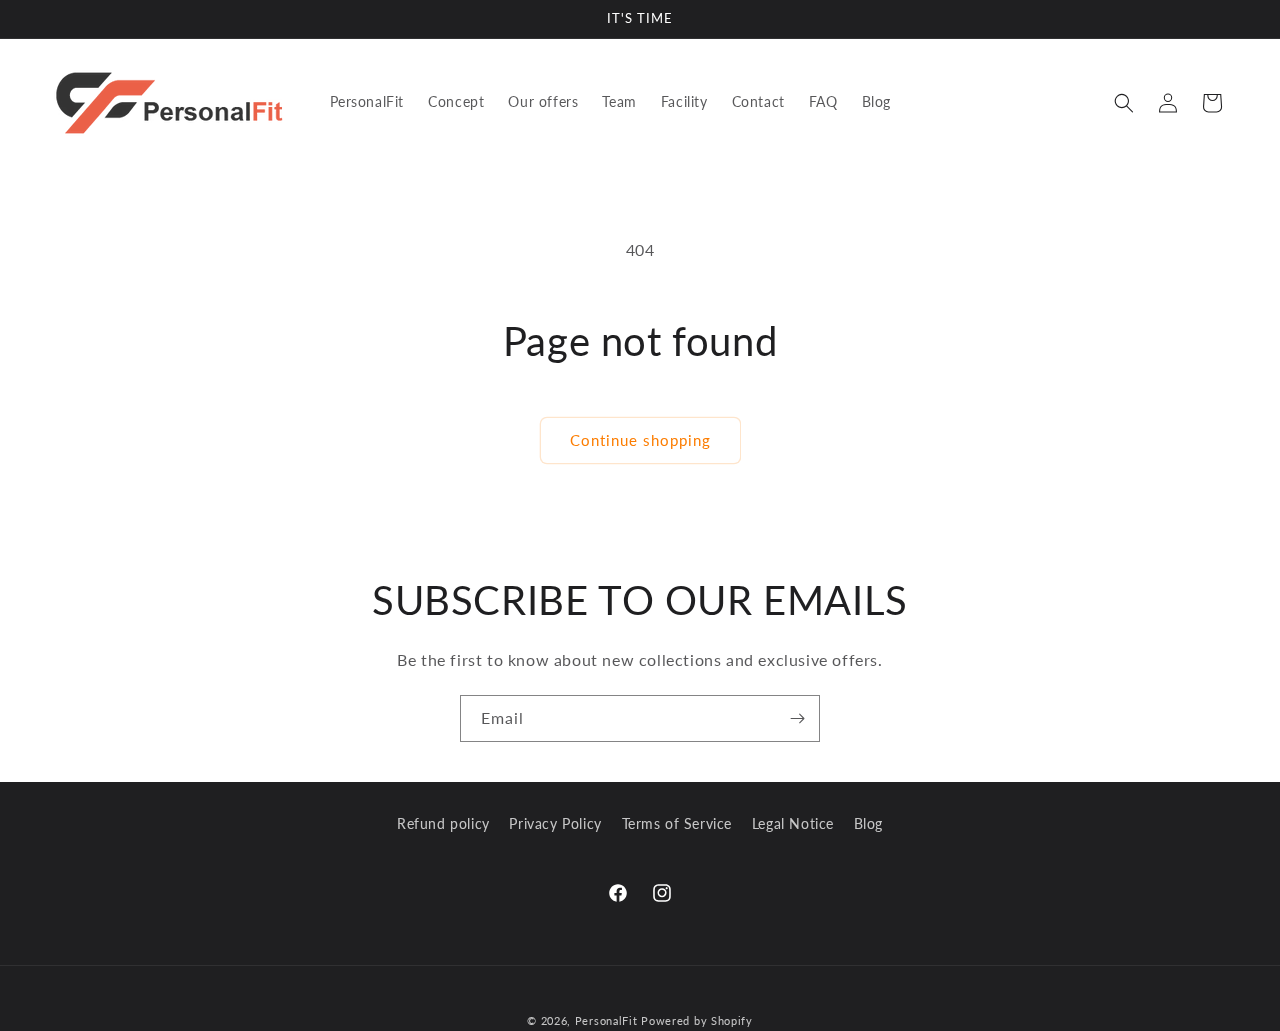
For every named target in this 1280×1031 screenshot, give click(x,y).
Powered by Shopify (697, 1020)
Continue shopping (640, 440)
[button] (1124, 103)
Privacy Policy (555, 823)
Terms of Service (677, 823)
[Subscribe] (797, 718)
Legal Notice (793, 823)
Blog (868, 823)
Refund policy (443, 823)
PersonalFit (606, 1020)
